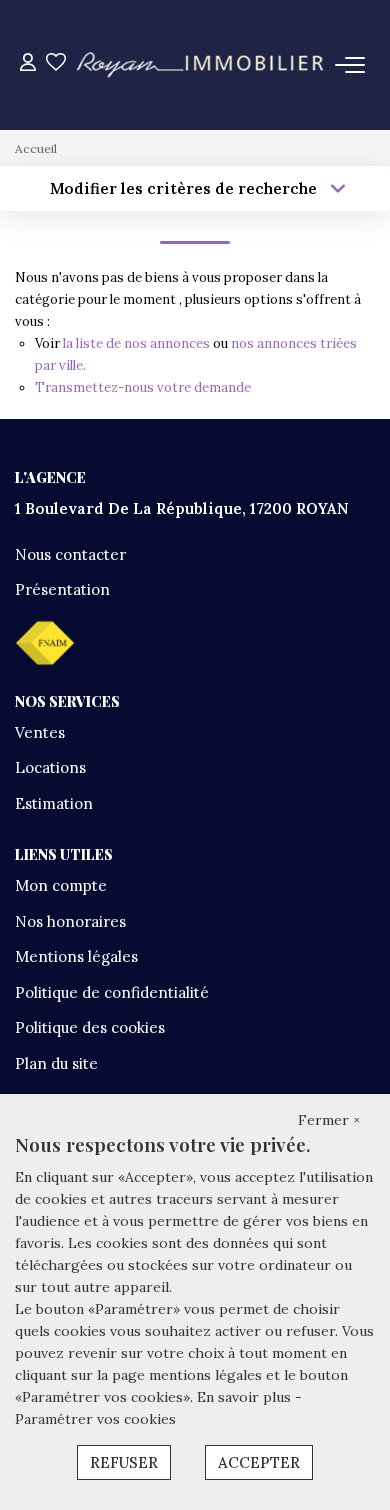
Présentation (62, 589)
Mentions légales (76, 956)
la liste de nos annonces (136, 343)
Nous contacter (70, 554)
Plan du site (56, 1063)
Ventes (40, 732)
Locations (50, 767)
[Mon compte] (28, 64)
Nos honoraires (70, 921)
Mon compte (61, 885)
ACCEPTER (259, 1462)
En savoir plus (246, 1397)
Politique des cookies (90, 1027)
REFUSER (124, 1462)
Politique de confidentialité (112, 992)
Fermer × (329, 1120)
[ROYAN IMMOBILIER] (200, 65)
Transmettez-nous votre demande (143, 387)
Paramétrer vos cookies (95, 1419)
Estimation (54, 803)
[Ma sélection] (56, 64)
